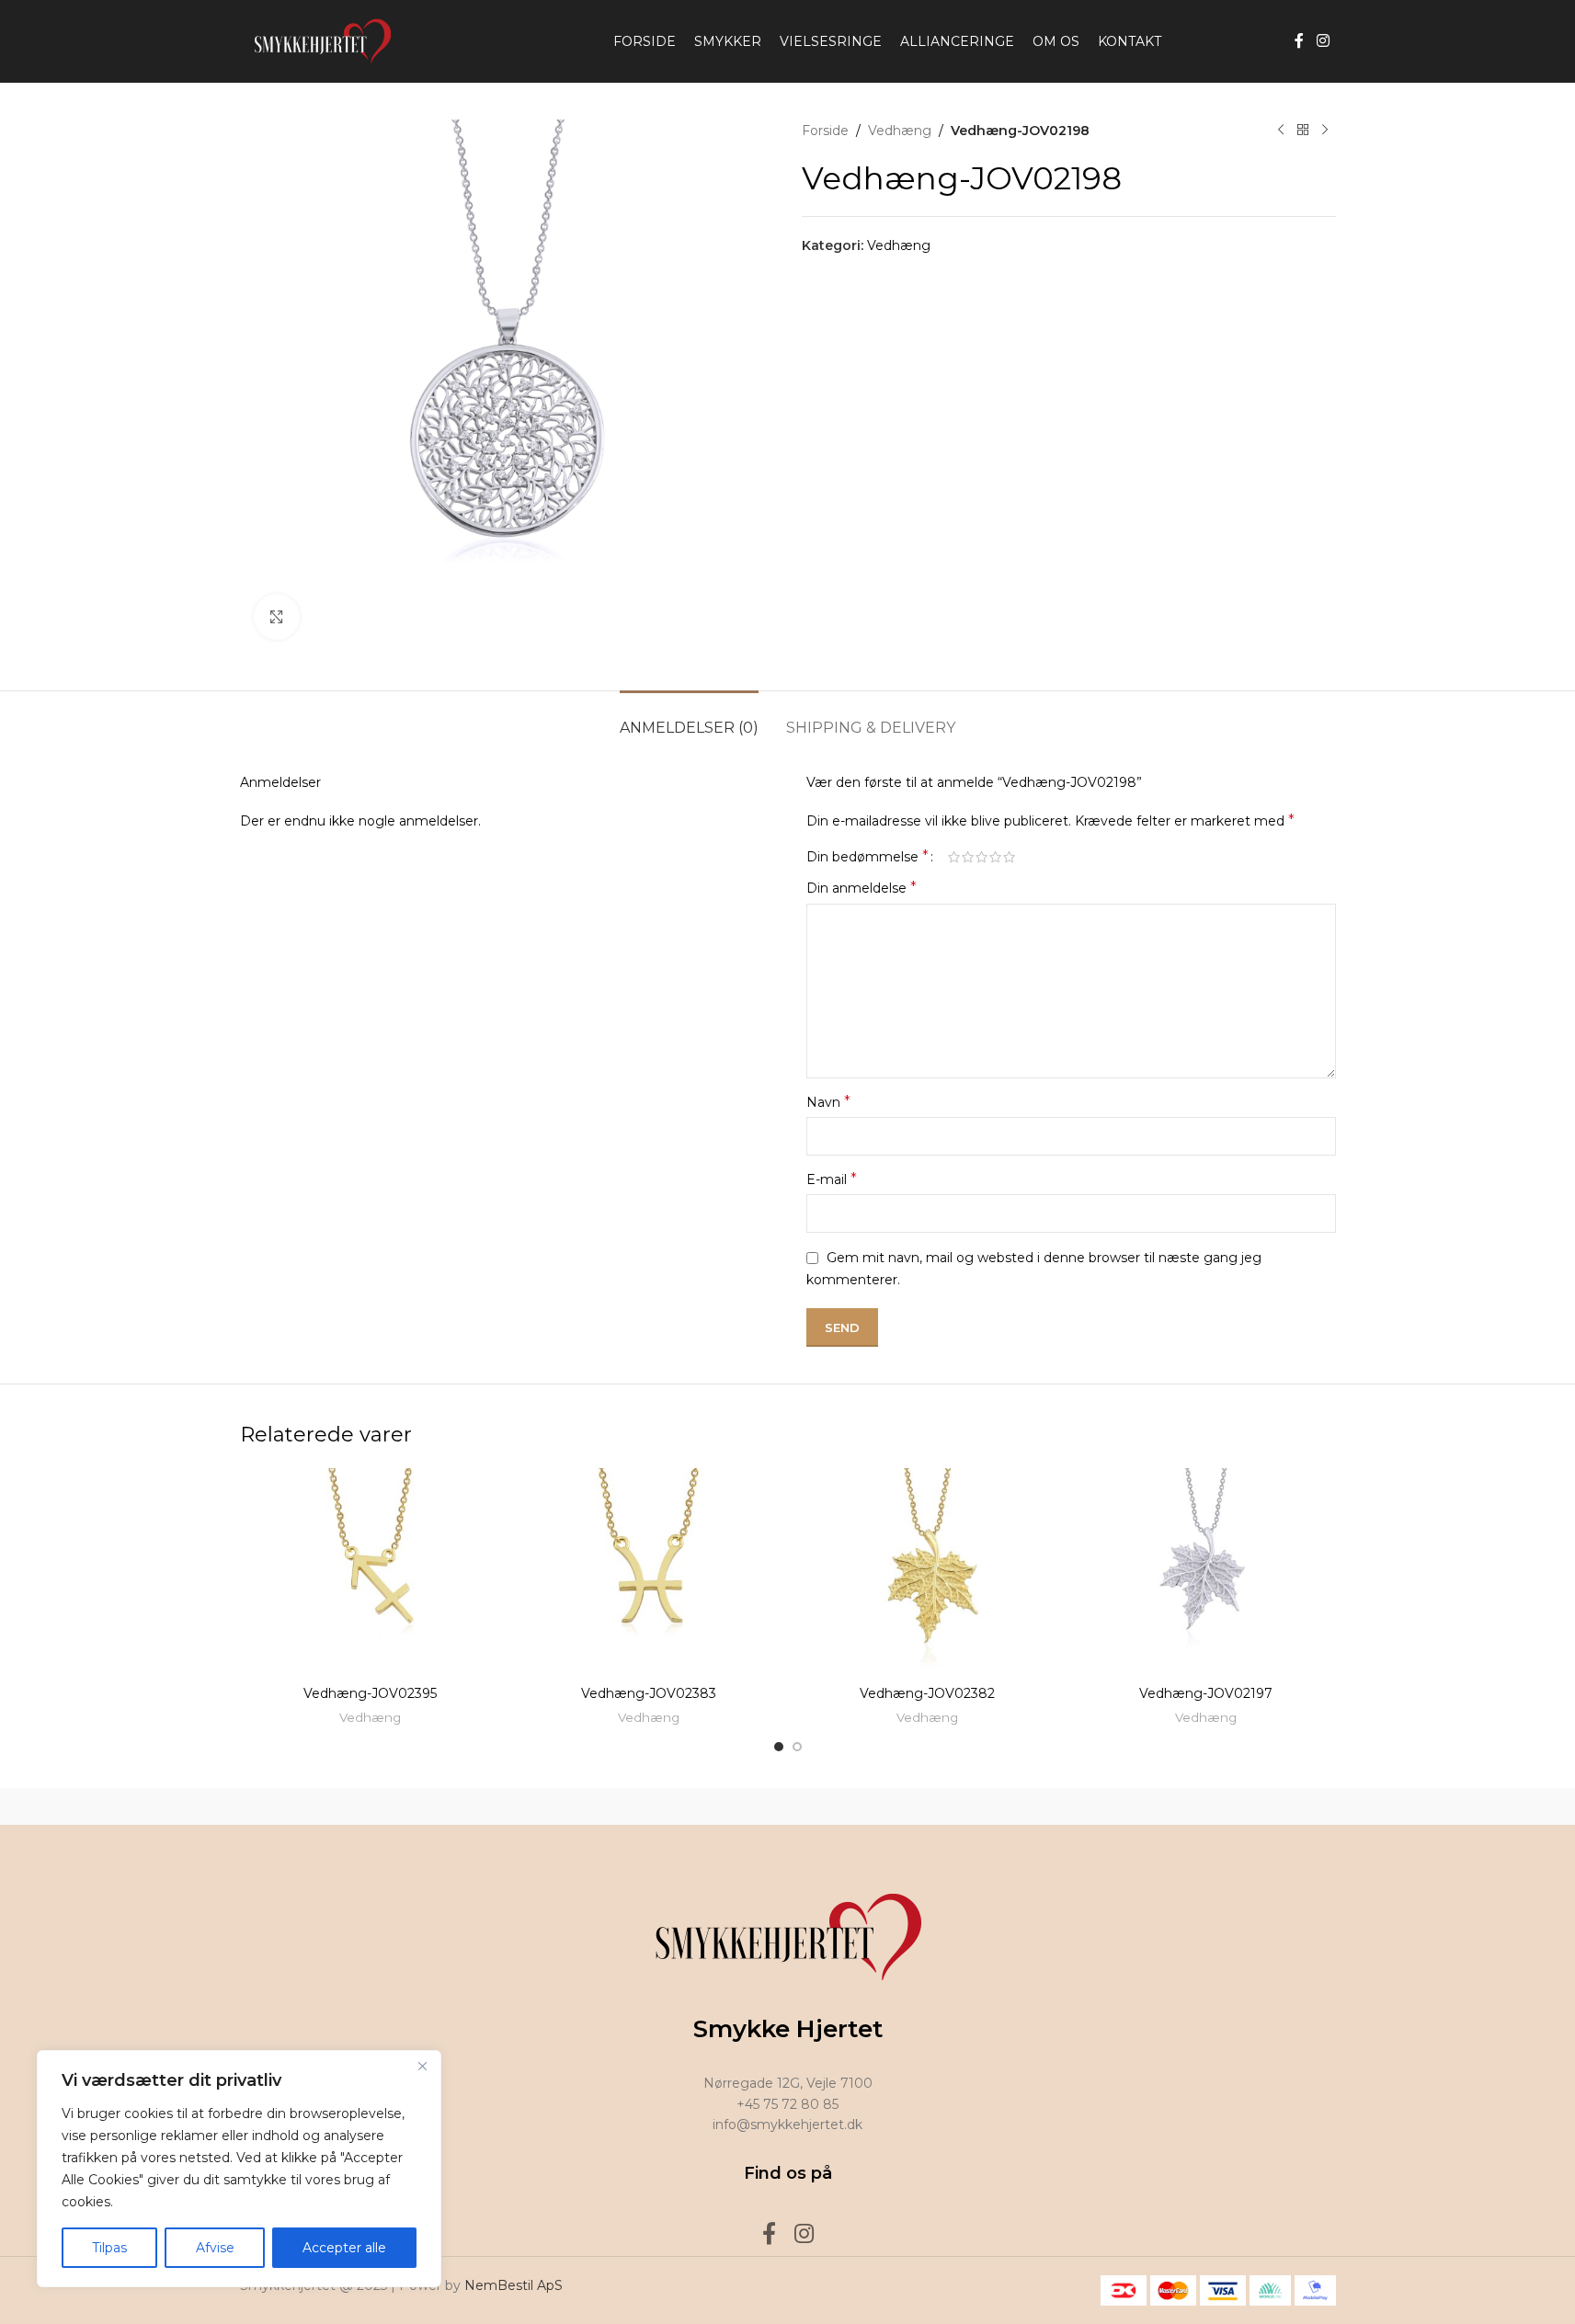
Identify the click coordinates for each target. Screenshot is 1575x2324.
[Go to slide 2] (797, 1747)
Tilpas (109, 2248)
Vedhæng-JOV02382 (927, 1693)
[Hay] (1101, 1806)
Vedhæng (900, 131)
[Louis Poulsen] (631, 1806)
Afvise (215, 2248)
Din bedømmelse (867, 857)
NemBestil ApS (514, 2285)
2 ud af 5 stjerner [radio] (968, 857)
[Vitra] (318, 1806)
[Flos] (1257, 1806)
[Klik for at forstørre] (277, 617)
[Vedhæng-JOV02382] (927, 1572)
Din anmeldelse (862, 888)
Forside (825, 131)
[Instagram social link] (1323, 41)
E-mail (832, 1179)
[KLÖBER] (787, 1806)
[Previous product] (1281, 131)
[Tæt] (422, 2066)
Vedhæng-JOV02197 (1206, 1693)
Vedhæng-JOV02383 (649, 1693)
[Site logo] (318, 40)
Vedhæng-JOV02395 (370, 1693)
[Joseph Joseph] (944, 1806)
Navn (828, 1102)
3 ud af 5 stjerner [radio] (982, 857)
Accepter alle (344, 2248)
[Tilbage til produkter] (1303, 131)
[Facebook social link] (1299, 41)
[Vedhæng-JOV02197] (1206, 1572)
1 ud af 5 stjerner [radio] (954, 857)
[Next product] (1325, 131)
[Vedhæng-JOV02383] (649, 1572)
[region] (239, 2169)
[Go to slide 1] (779, 1747)
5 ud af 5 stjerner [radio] (1009, 857)
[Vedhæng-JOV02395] (370, 1572)
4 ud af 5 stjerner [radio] (995, 857)
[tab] (689, 718)
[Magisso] (474, 1806)
